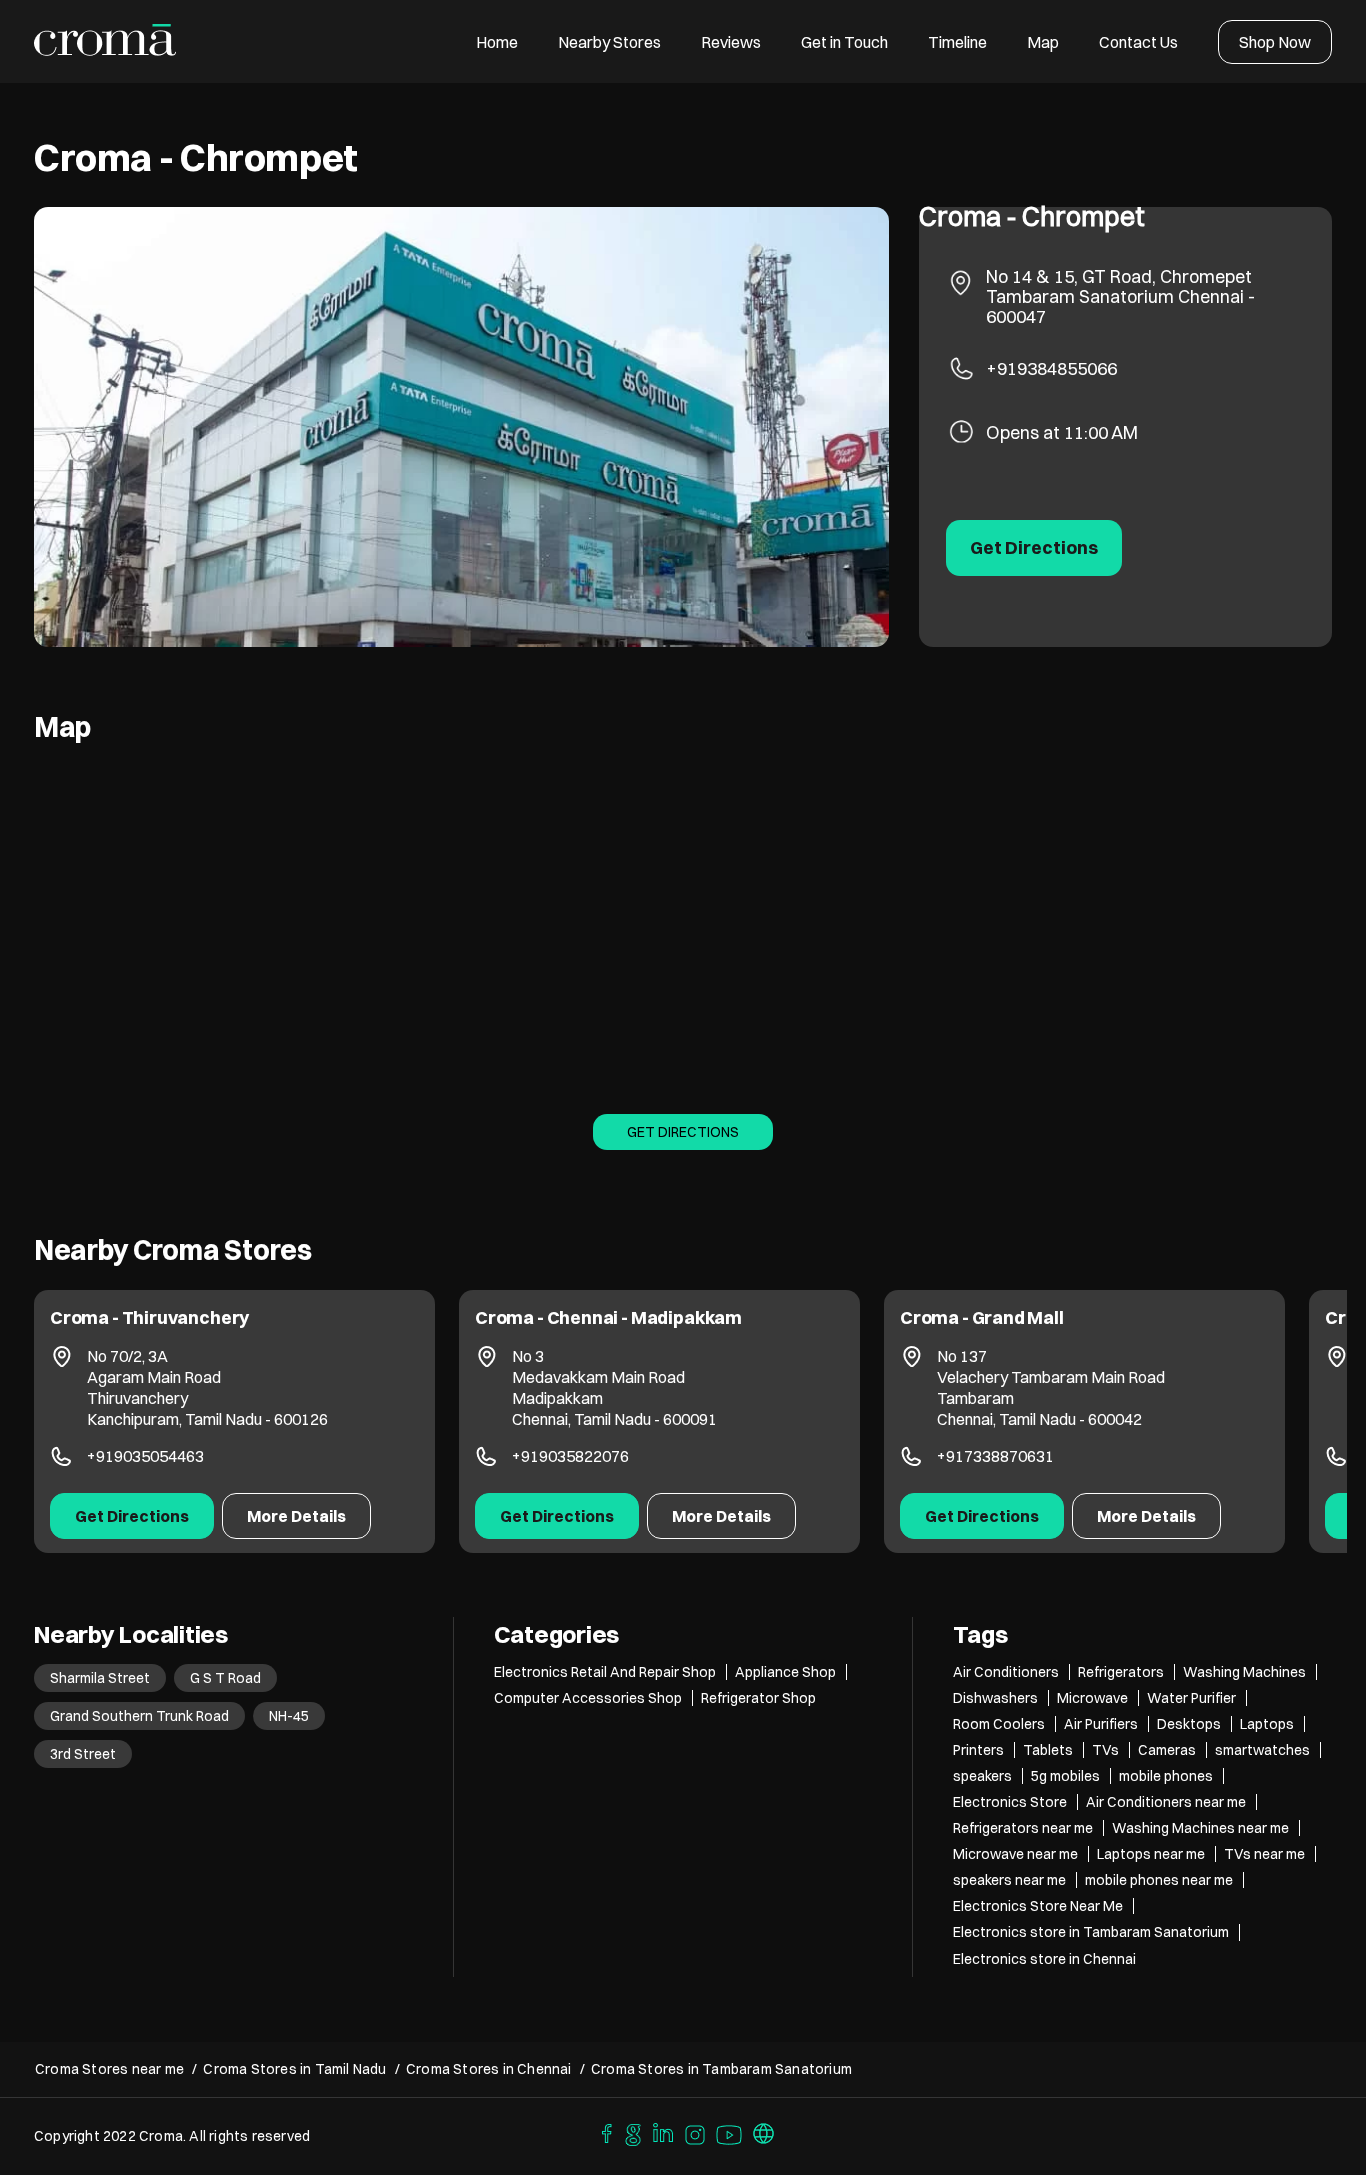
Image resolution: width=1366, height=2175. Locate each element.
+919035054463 (145, 1456)
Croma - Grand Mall (982, 1317)
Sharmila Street (100, 1678)
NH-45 (289, 1716)
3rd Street (83, 1754)
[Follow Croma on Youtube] (730, 2132)
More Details (296, 1516)
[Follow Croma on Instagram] (696, 2132)
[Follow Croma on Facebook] (602, 2132)
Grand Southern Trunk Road (139, 1716)
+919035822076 (570, 1456)
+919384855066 (1051, 368)
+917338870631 (995, 1456)
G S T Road (225, 1678)
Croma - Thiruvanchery (149, 1317)
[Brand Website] (764, 2132)
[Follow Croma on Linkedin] (664, 2132)
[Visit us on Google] (633, 2132)
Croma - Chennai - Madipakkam (608, 1317)
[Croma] (105, 41)
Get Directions (683, 1132)
